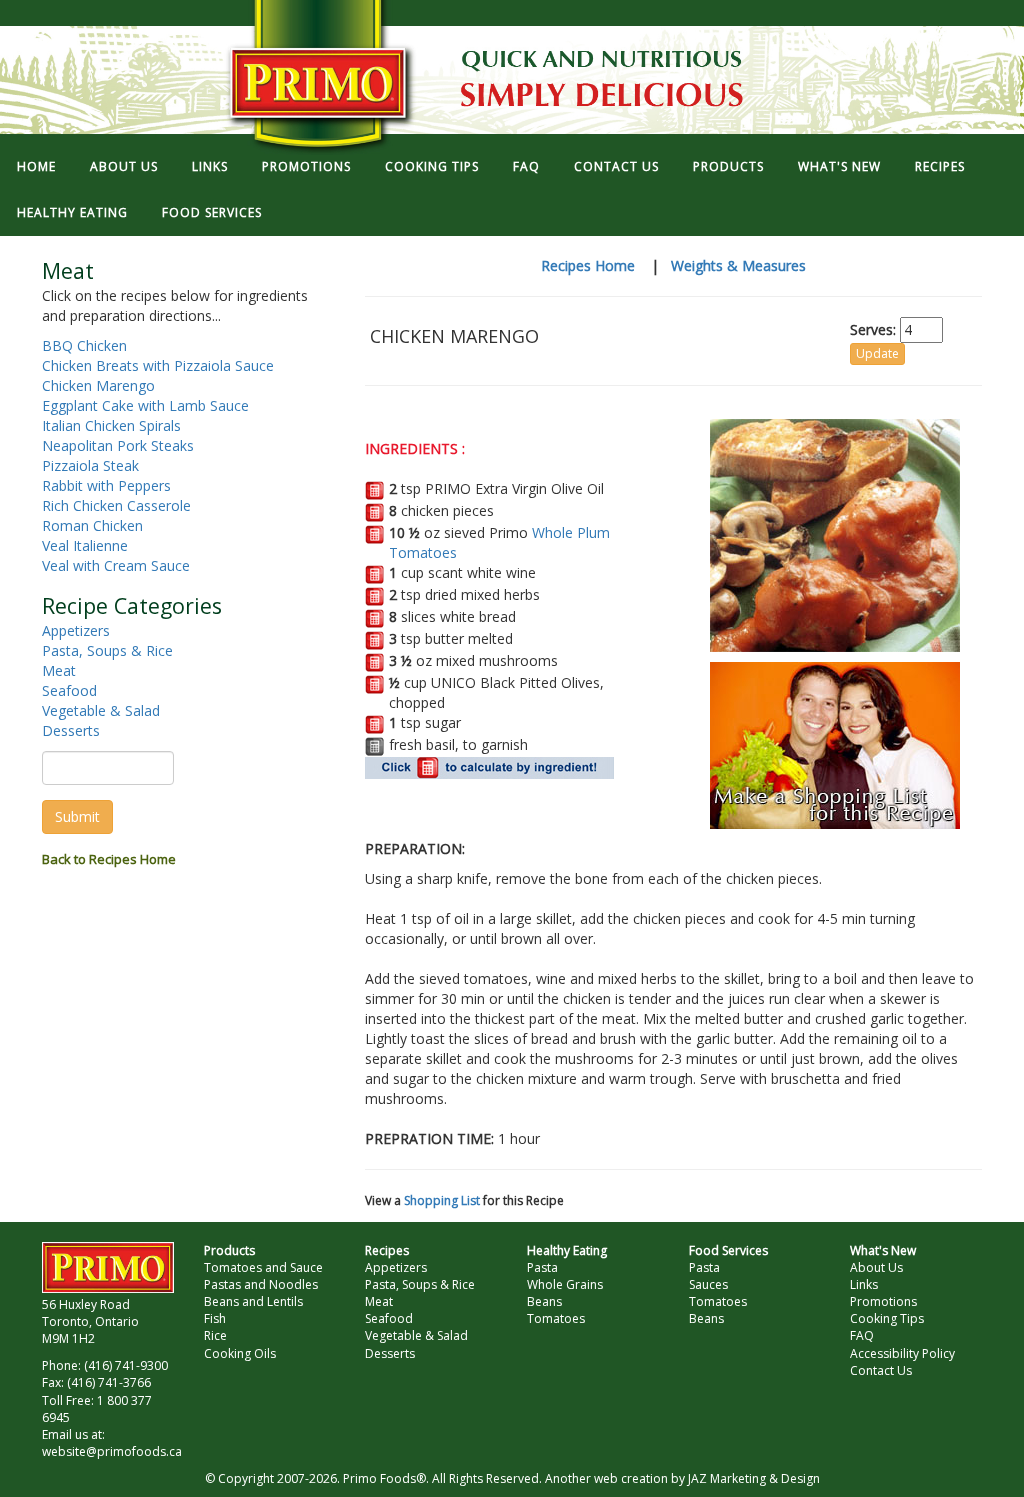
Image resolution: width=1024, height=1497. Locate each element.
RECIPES (940, 166)
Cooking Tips (887, 1318)
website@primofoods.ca (112, 1451)
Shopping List (442, 1200)
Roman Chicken (92, 525)
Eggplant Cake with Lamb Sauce (145, 405)
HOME (36, 166)
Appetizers (76, 630)
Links (864, 1284)
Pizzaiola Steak (90, 465)
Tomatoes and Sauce (263, 1267)
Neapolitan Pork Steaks (118, 445)
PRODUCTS (728, 166)
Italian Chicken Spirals (111, 425)
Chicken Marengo (98, 385)
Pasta (542, 1267)
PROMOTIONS (306, 166)
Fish (215, 1318)
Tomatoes (556, 1318)
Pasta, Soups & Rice (107, 650)
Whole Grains (565, 1284)
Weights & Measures (738, 265)
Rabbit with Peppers (106, 485)
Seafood (69, 690)
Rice (215, 1335)
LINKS (210, 166)
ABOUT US (124, 166)
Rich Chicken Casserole (116, 505)
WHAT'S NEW (839, 166)
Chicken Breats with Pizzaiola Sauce (158, 365)
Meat (59, 670)
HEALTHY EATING (72, 212)
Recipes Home (588, 265)
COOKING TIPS (432, 166)
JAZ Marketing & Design (754, 1478)
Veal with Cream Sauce (116, 565)
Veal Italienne (85, 545)
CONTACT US (616, 166)
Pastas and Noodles (261, 1284)
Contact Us (881, 1370)
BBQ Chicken (84, 345)
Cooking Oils (240, 1353)
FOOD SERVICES (212, 212)
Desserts (71, 730)
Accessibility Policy (902, 1353)
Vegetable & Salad (101, 710)
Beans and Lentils (253, 1301)
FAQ (526, 166)
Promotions (883, 1301)
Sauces (708, 1284)
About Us (876, 1267)
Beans (544, 1301)
